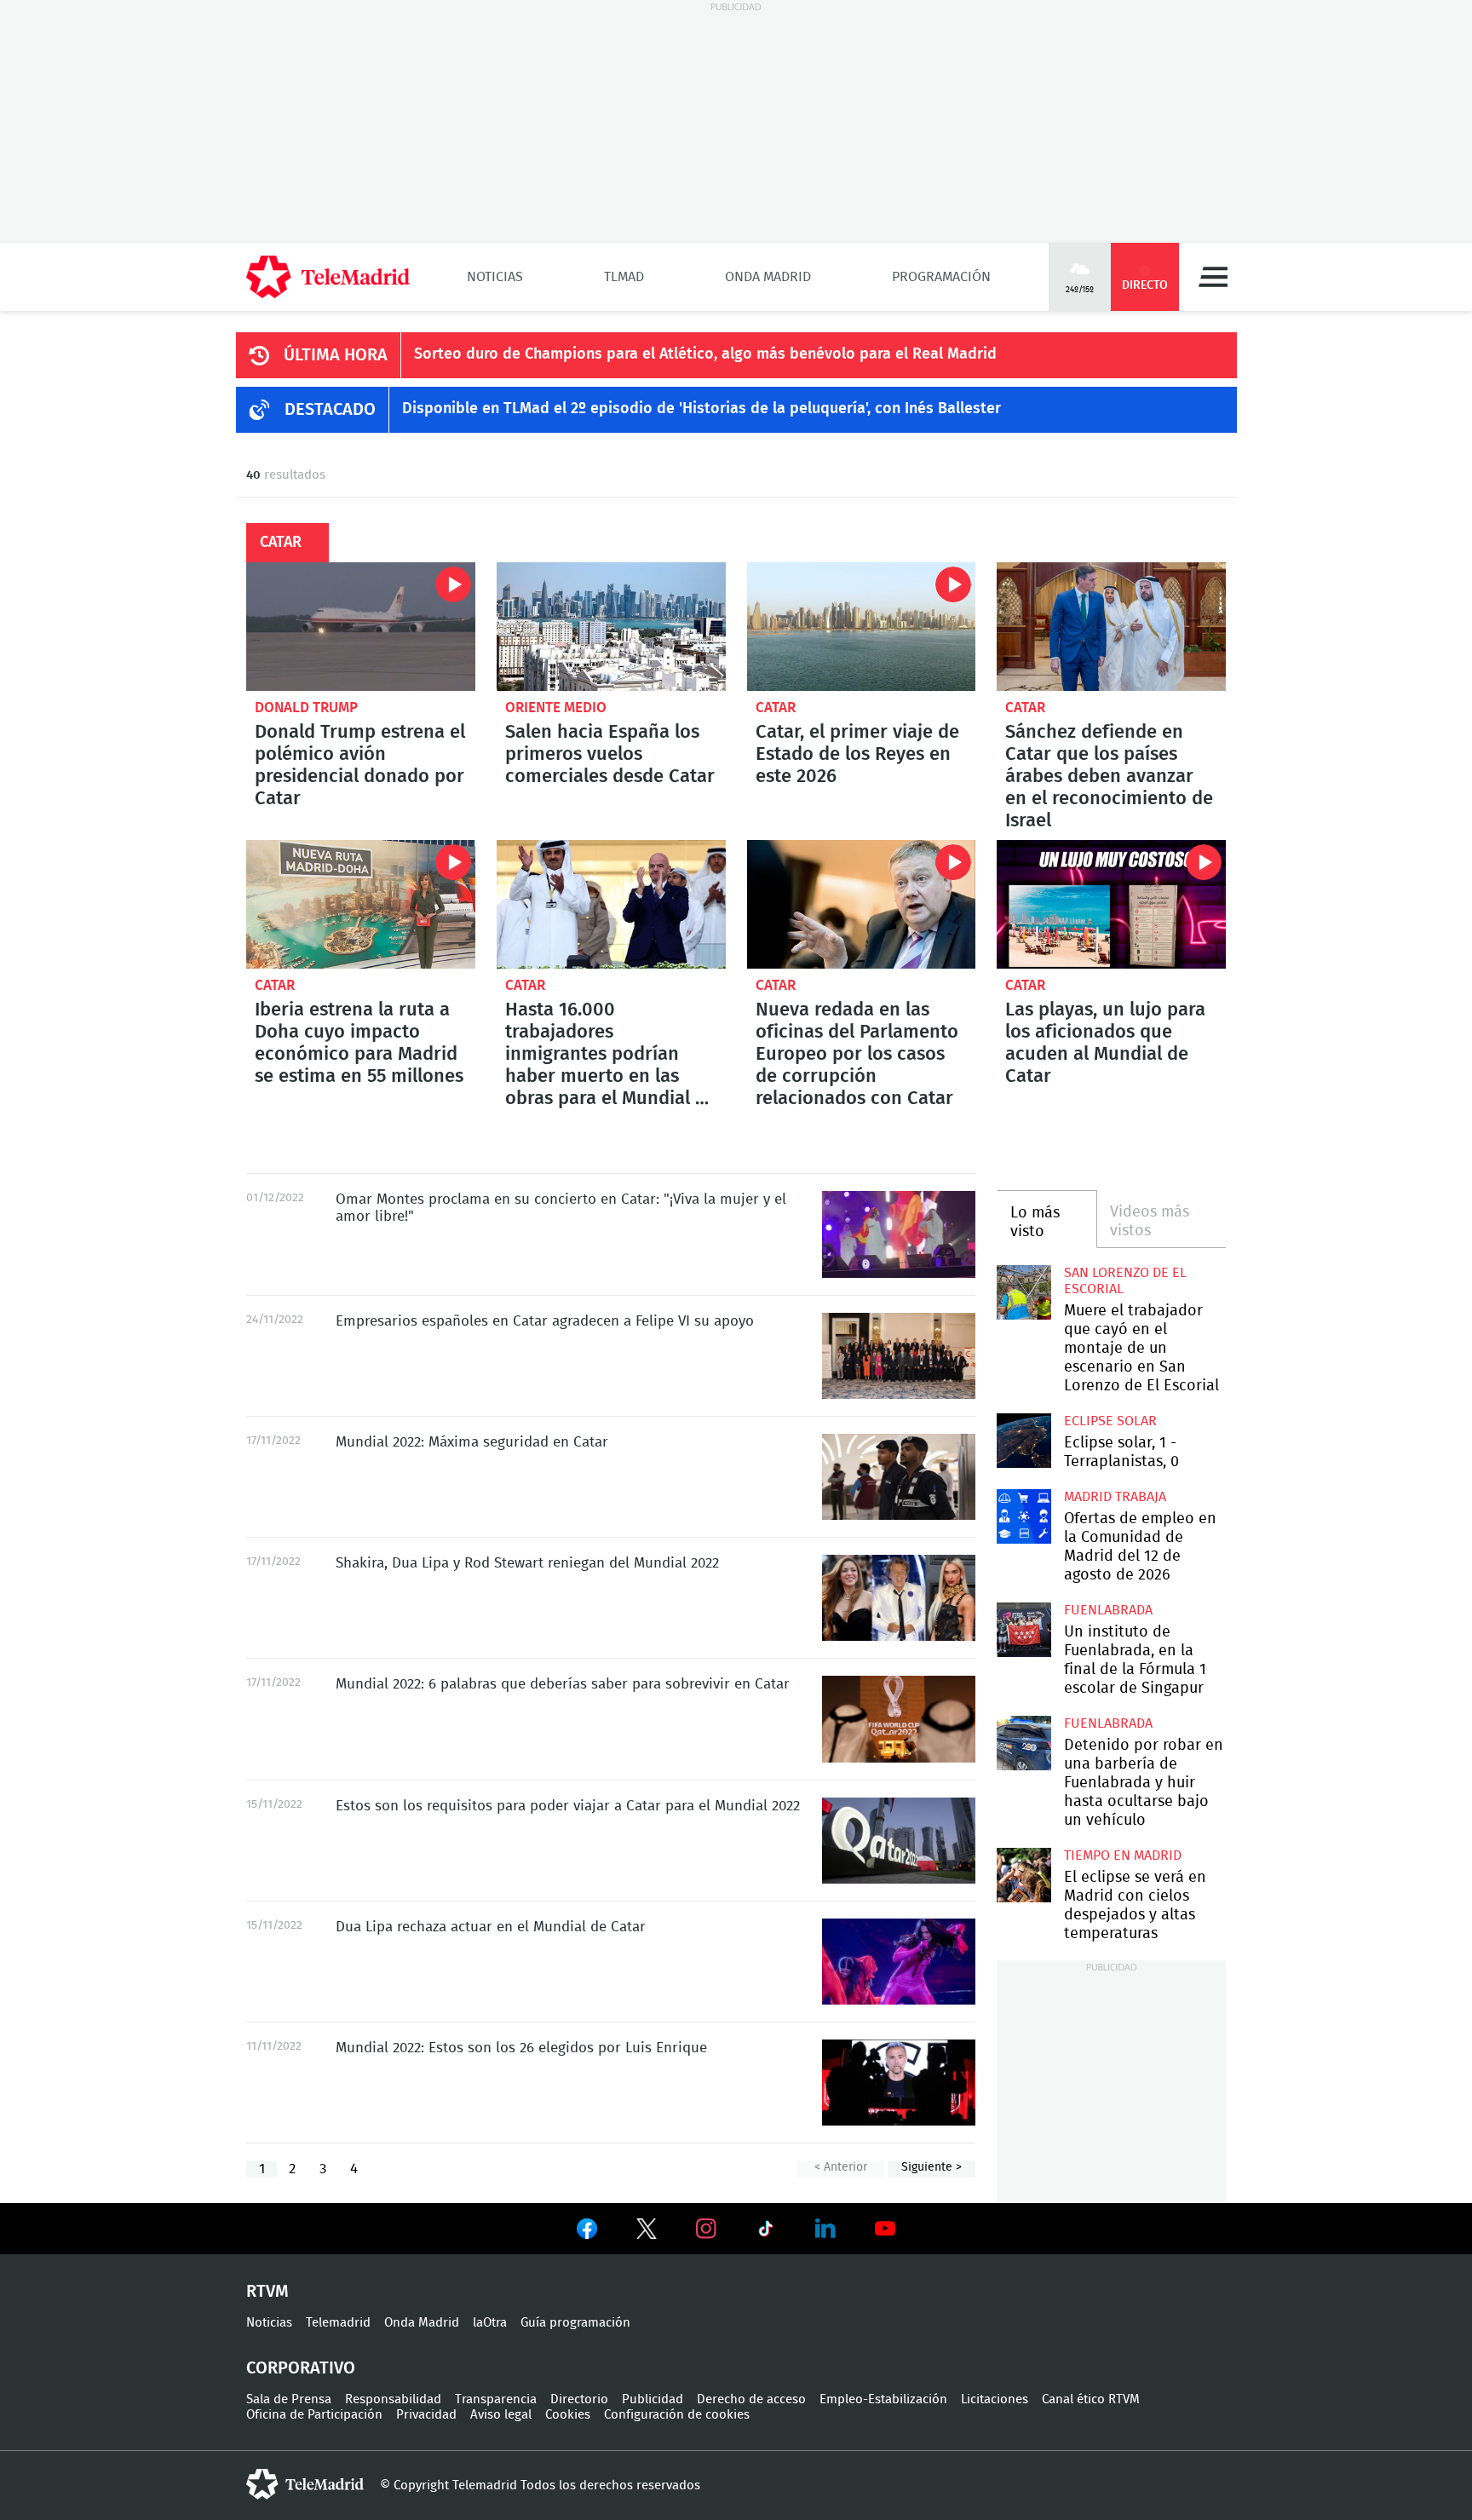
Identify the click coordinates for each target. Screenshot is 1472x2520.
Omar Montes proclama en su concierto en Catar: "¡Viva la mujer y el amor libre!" (899, 1234)
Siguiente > (931, 2167)
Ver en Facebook (587, 2232)
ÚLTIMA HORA (336, 355)
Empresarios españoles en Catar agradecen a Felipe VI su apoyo (899, 1356)
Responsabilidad (393, 2399)
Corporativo (301, 2368)
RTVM (267, 2292)
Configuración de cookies (677, 2415)
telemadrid (305, 2484)
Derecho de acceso (751, 2399)
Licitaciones (995, 2399)
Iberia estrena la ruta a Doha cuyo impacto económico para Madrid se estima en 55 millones (361, 904)
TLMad (624, 277)
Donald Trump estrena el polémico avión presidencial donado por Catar (361, 627)
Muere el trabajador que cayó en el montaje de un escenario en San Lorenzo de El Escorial (1023, 1292)
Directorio (579, 2399)
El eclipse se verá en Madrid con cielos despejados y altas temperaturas (1023, 1875)
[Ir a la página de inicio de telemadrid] (328, 277)
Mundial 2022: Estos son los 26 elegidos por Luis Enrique (899, 2083)
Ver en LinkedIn (825, 2229)
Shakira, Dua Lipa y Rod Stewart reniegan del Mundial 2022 (899, 1598)
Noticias (495, 277)
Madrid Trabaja (1115, 1497)
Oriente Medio (556, 708)
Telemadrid (338, 2323)
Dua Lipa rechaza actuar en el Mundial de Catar (899, 1962)
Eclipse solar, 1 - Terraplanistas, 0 (1023, 1440)
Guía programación (575, 2323)
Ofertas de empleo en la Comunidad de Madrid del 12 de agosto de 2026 (1023, 1516)
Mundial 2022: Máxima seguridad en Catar (899, 1477)
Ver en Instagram (706, 2229)
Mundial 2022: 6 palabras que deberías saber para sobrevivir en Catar (899, 1719)
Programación (941, 277)
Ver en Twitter (647, 2232)
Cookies (568, 2415)
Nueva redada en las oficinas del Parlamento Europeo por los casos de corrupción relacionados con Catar (862, 904)
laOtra (490, 2323)
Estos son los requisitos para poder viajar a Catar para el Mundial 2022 (899, 1841)
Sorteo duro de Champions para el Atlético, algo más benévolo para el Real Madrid (705, 354)
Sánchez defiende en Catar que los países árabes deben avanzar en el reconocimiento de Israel (1111, 627)
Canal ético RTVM (1091, 2399)
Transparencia (496, 2399)
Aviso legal (501, 2415)
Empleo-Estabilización (883, 2399)
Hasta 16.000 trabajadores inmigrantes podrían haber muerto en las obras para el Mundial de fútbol (611, 904)
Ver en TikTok (766, 2232)
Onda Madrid (768, 277)
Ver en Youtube (885, 2229)
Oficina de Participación (314, 2415)
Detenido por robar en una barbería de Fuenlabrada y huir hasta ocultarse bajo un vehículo (1023, 1743)
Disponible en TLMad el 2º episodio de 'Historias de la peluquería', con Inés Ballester (701, 409)
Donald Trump (306, 708)
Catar (776, 708)
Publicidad (653, 2399)
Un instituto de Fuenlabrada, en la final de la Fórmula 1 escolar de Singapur (1023, 1629)
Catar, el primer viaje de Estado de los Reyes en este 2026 (862, 627)
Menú (1213, 277)
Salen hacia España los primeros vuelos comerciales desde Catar (611, 627)
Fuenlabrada (1108, 1610)
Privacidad (426, 2415)
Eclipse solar (1110, 1421)
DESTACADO (330, 410)
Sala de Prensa (289, 2399)
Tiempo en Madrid (1123, 1855)
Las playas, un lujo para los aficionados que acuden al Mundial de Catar (1111, 904)
